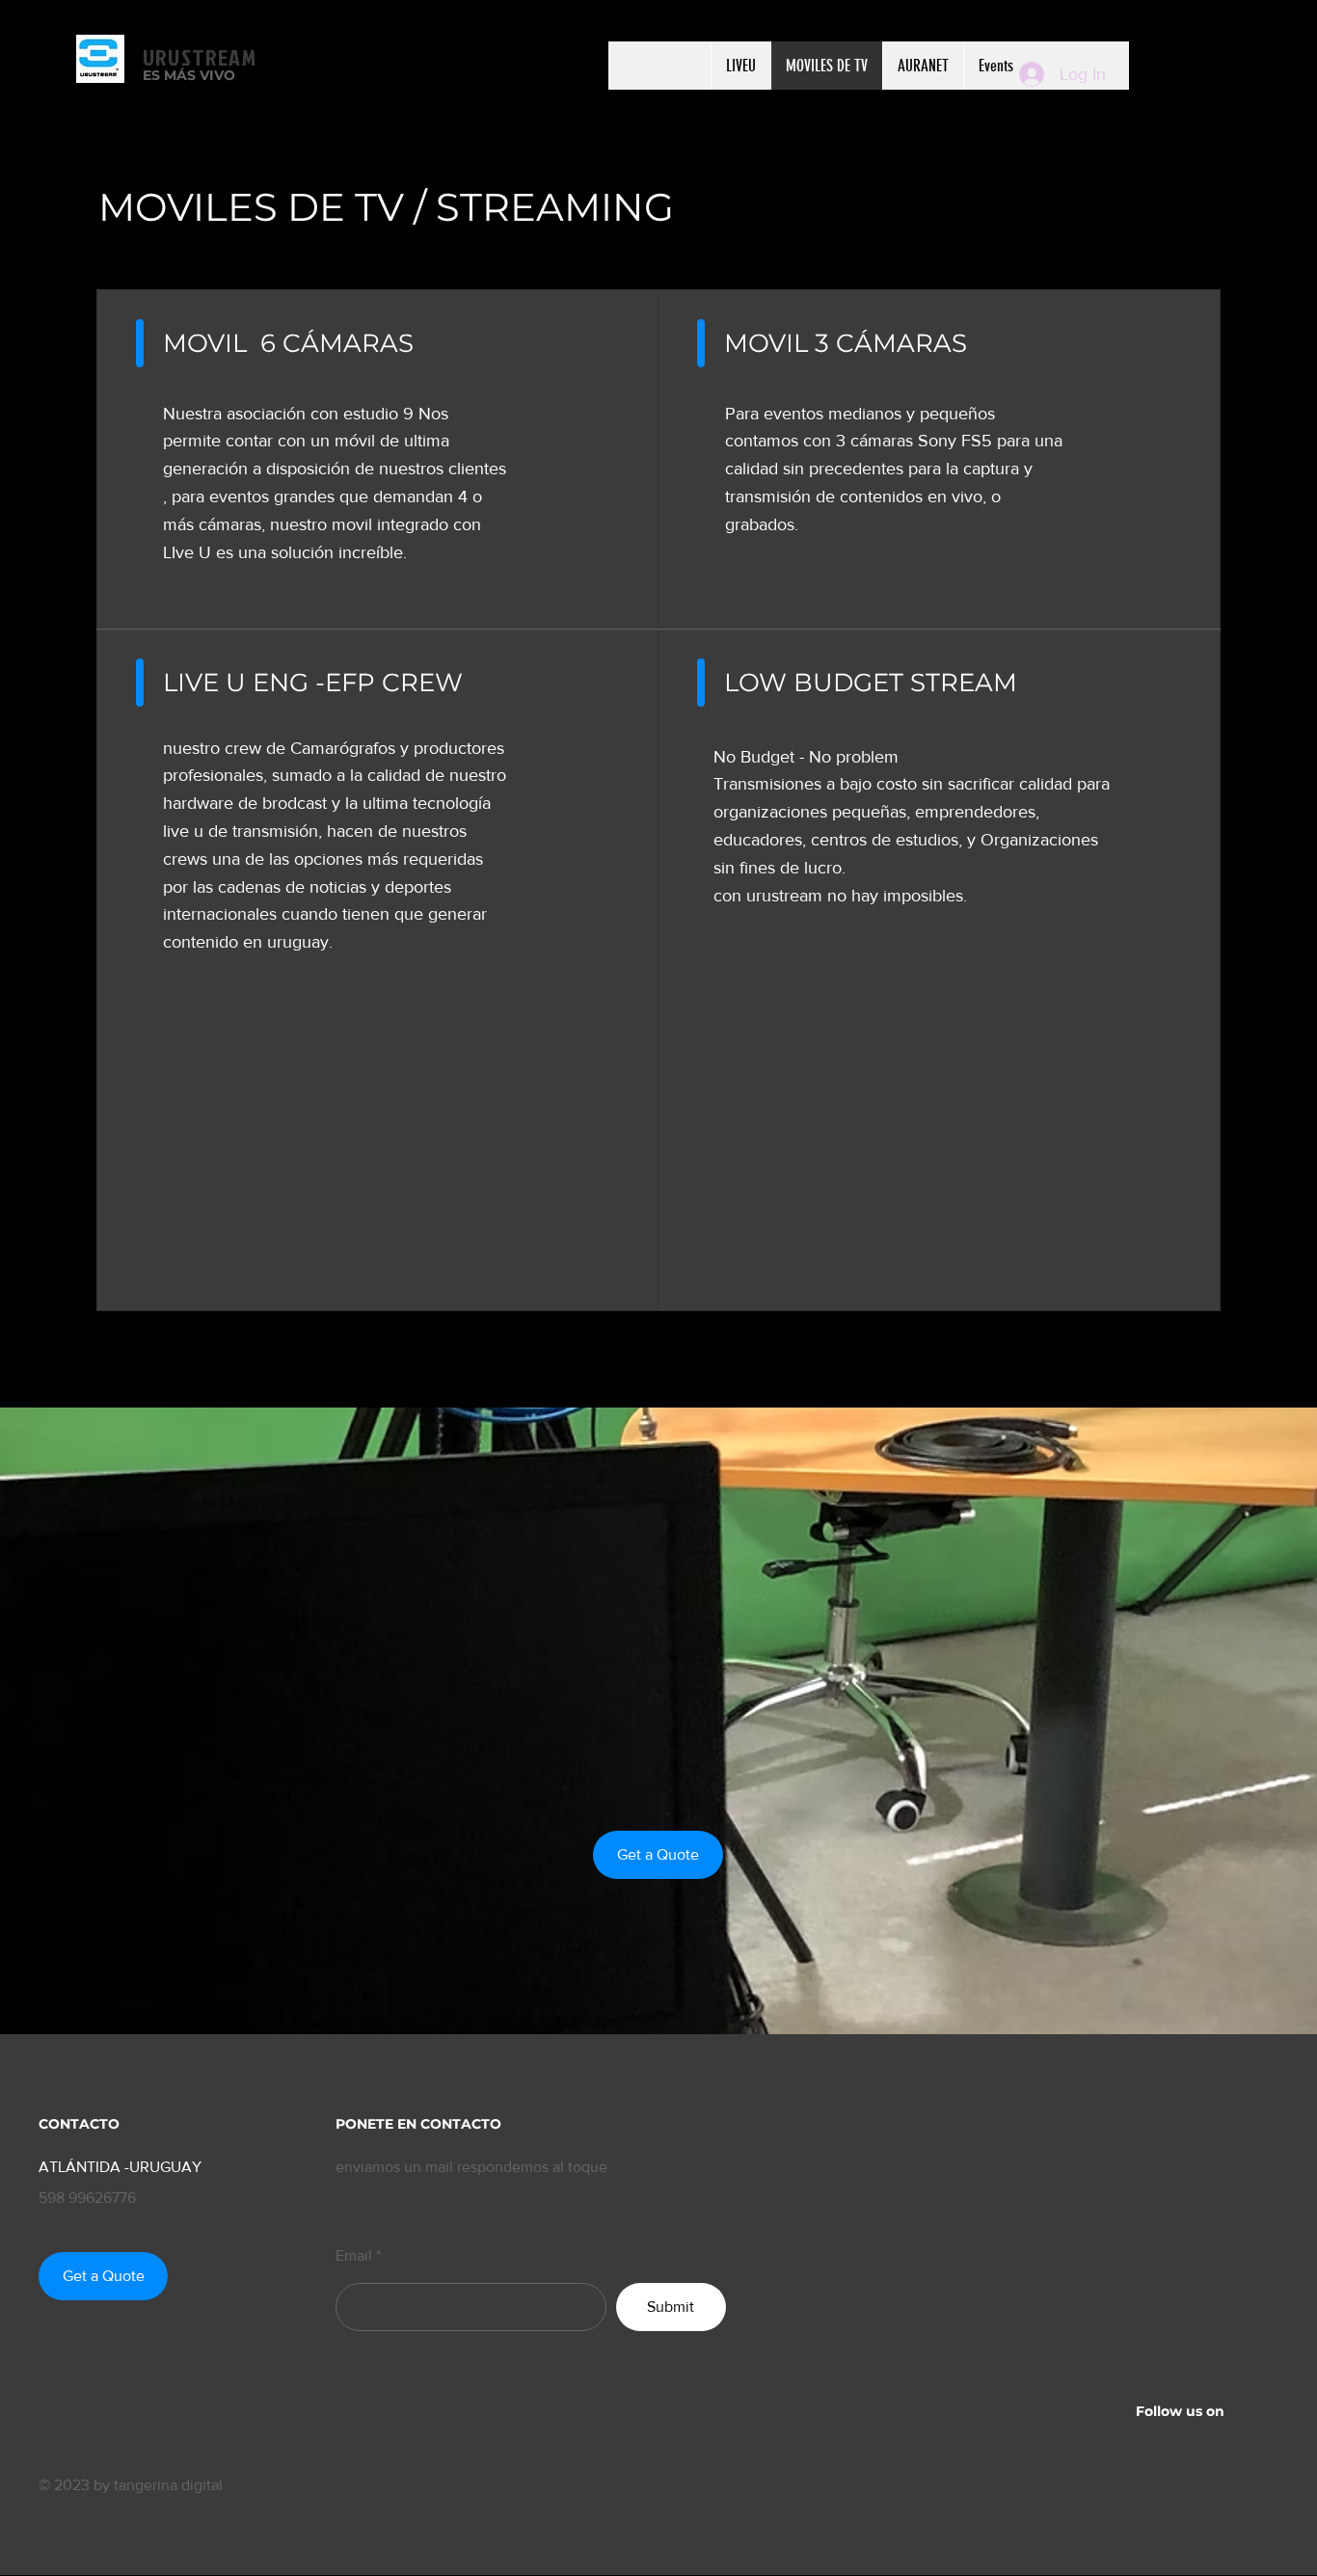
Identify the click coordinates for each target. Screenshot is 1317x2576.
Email (354, 2256)
